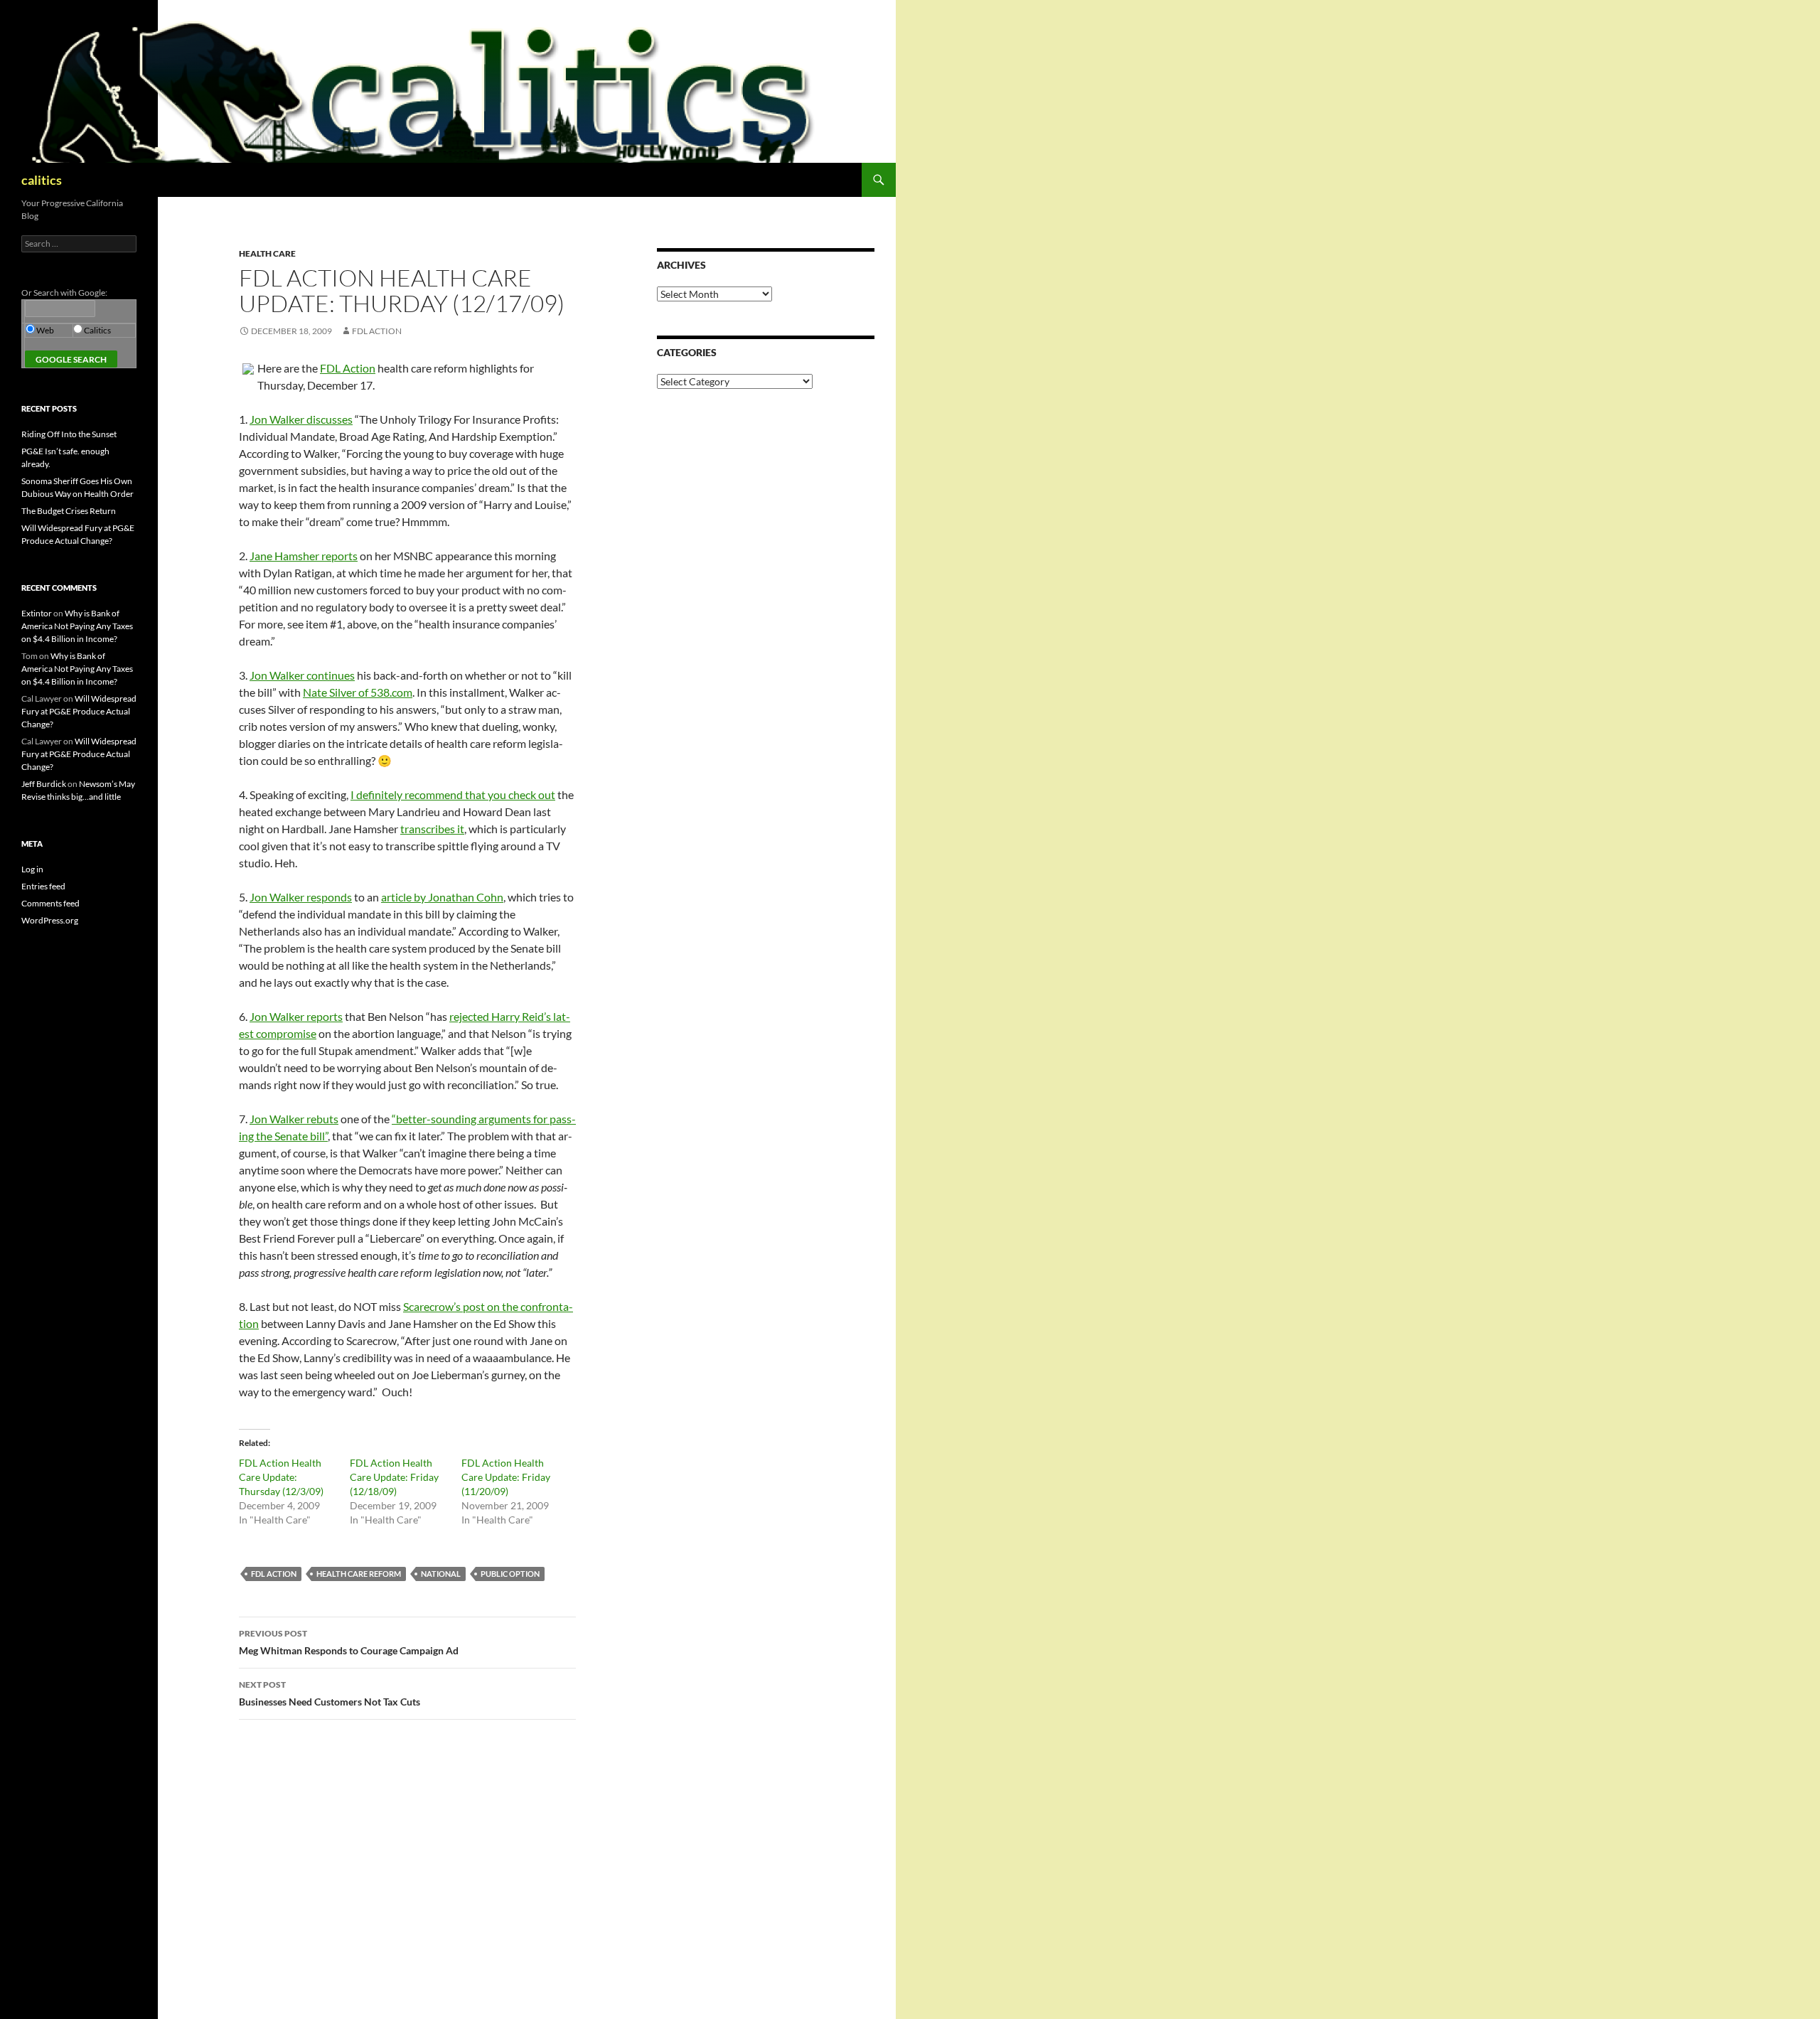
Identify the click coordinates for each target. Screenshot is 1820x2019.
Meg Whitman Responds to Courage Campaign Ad (349, 1642)
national (441, 1574)
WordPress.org (50, 920)
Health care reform (359, 1574)
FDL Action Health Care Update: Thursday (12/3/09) (281, 1477)
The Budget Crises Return (69, 511)
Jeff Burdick (44, 784)
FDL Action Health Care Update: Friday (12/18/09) (394, 1477)
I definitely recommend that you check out (453, 794)
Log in (32, 869)
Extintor (37, 613)
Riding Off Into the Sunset (69, 434)
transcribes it (432, 829)
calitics (42, 180)
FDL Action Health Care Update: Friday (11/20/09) (506, 1477)
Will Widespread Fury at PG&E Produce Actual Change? (79, 711)
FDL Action (377, 331)
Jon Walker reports (296, 1016)
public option (510, 1574)
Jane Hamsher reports (304, 556)
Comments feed (50, 903)
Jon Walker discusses (301, 419)
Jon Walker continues (302, 675)
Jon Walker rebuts (294, 1119)
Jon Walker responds (301, 897)
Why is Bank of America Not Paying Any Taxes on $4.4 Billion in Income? (77, 626)
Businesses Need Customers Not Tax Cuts (330, 1693)
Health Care (267, 253)
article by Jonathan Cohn (442, 897)
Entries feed (43, 886)
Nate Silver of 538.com (358, 692)
